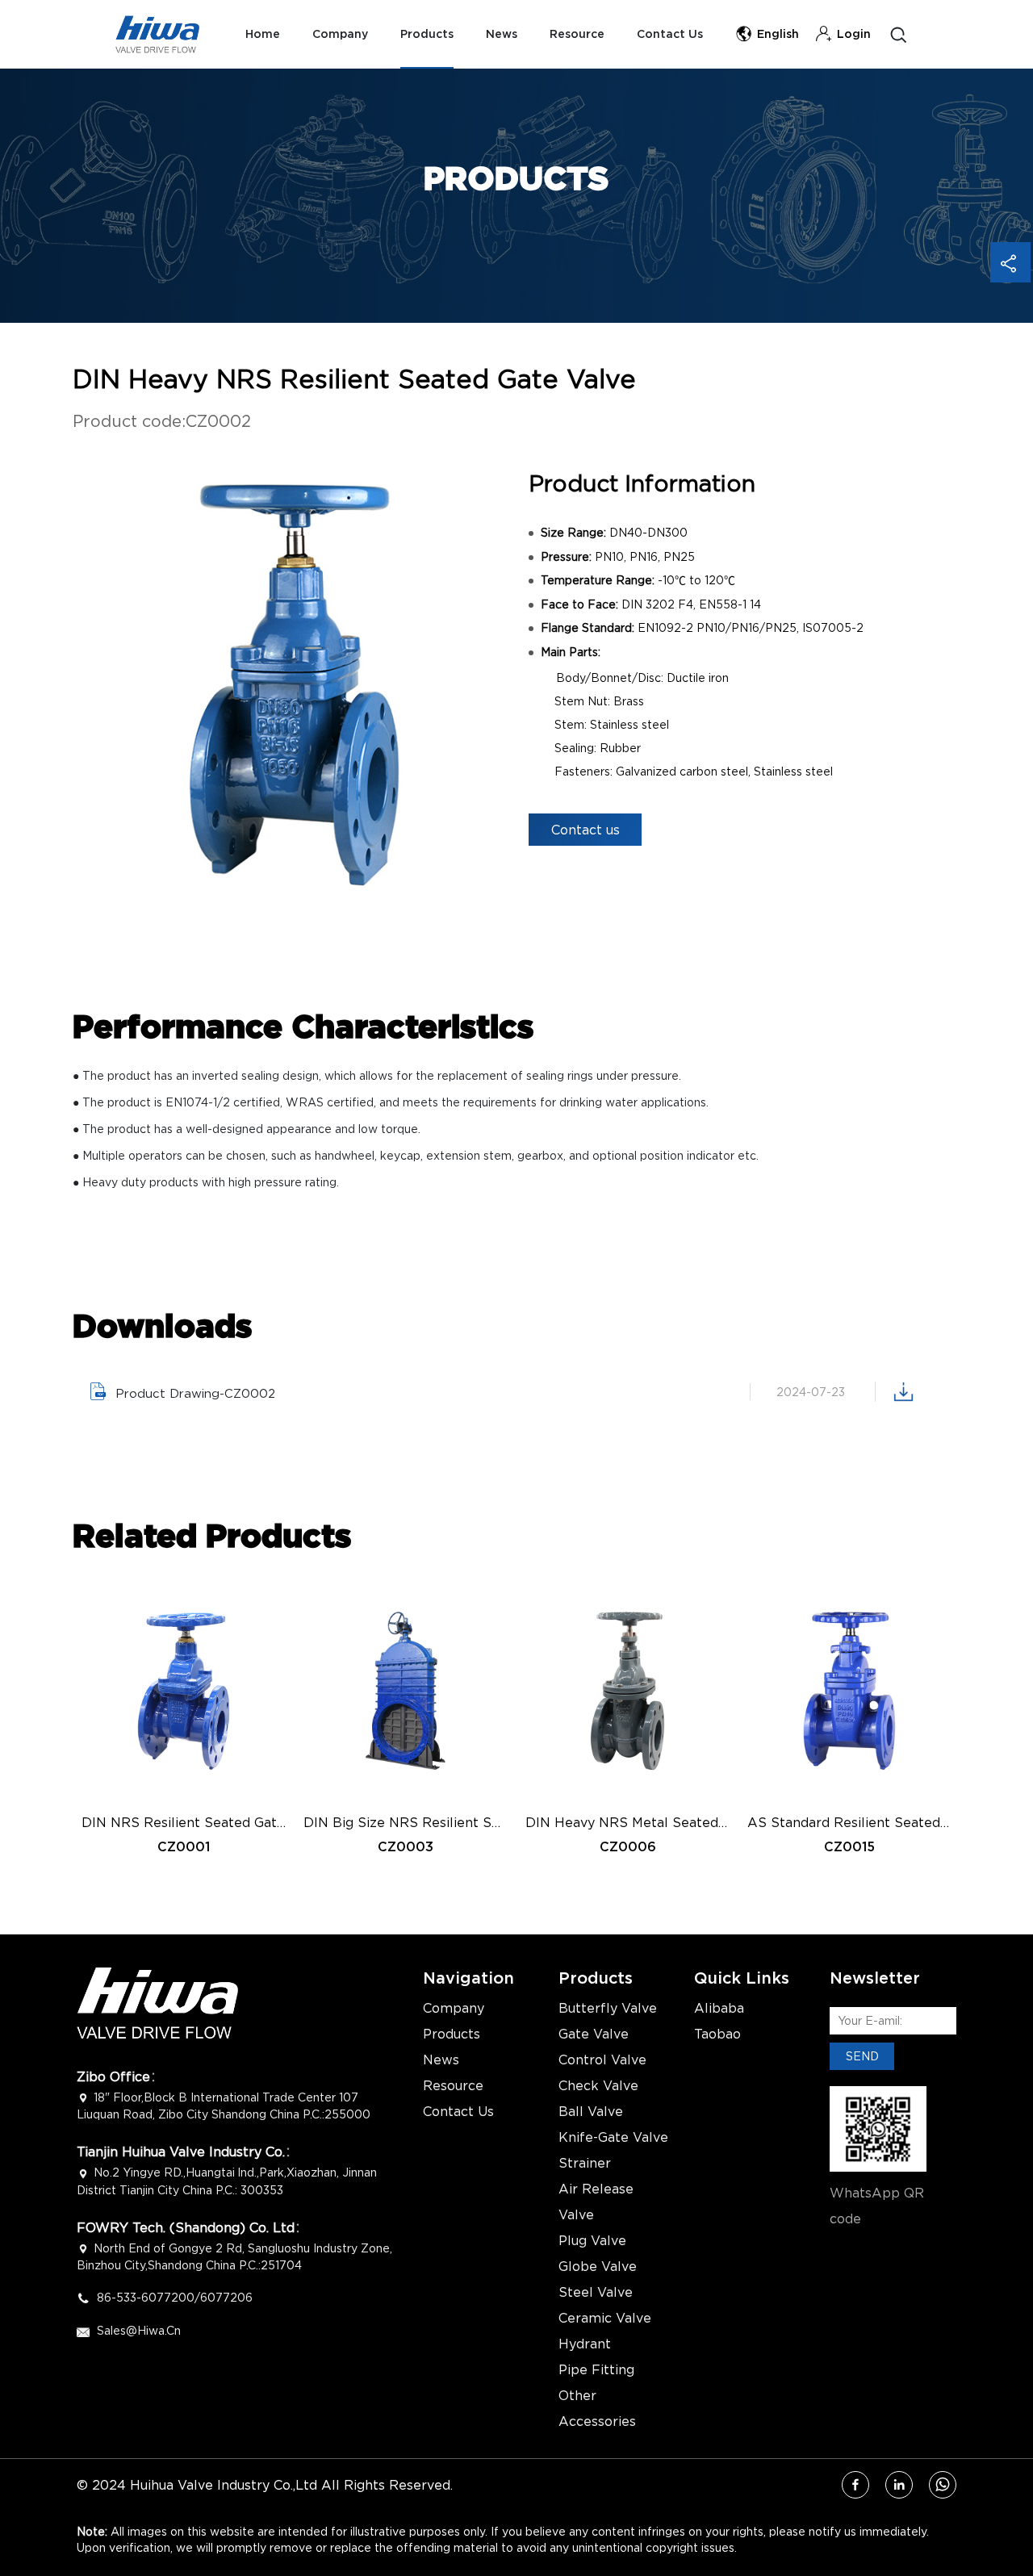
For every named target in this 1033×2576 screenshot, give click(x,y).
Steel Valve (596, 2292)
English (778, 34)
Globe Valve (598, 2266)
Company (340, 34)
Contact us (586, 830)
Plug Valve (592, 2240)
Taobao (717, 2034)
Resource (577, 34)
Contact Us (670, 34)
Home (263, 34)
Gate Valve (594, 2034)
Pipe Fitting (596, 2369)
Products (427, 34)
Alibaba (719, 2008)
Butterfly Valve (608, 2008)
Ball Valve (591, 2111)
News (502, 34)
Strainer (585, 2163)
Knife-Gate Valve (613, 2137)
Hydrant (585, 2344)
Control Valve (602, 2060)
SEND (862, 2056)
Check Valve (598, 2085)
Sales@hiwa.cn (139, 2330)
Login (854, 34)
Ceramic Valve (605, 2318)
